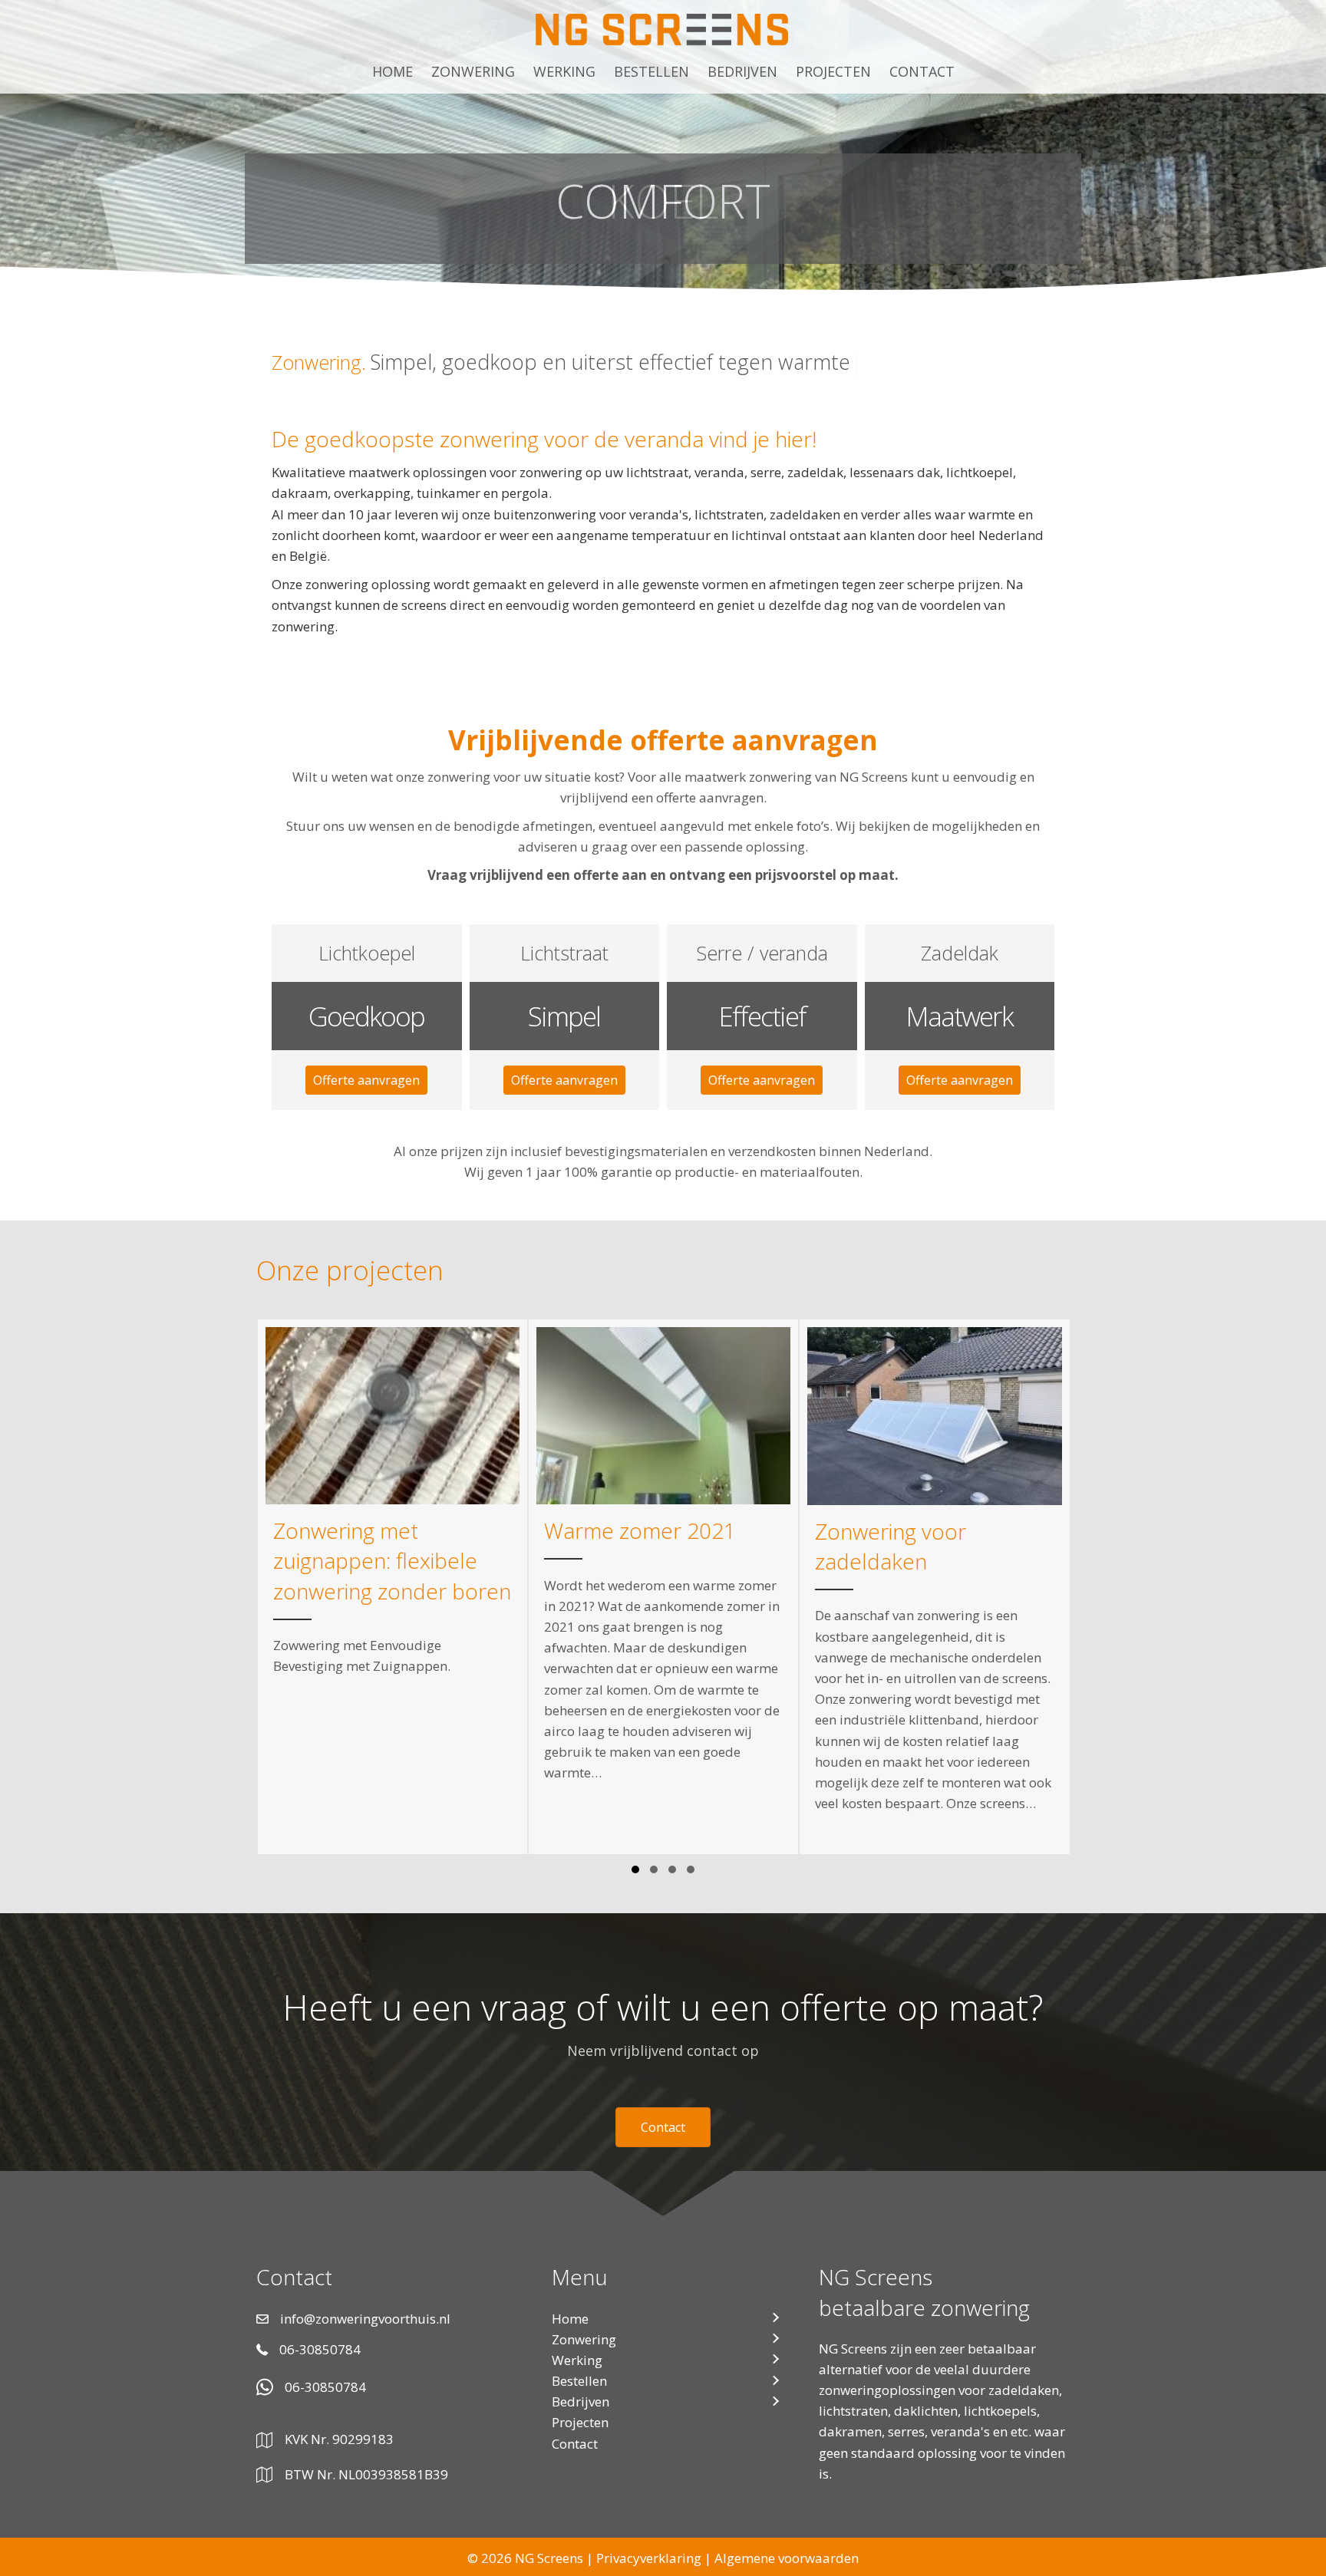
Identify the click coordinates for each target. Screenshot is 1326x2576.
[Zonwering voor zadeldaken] (934, 1587)
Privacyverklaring (649, 2558)
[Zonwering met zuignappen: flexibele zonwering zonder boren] (393, 1587)
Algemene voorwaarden (787, 2558)
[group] (393, 1587)
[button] (366, 1080)
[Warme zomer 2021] (663, 1587)
